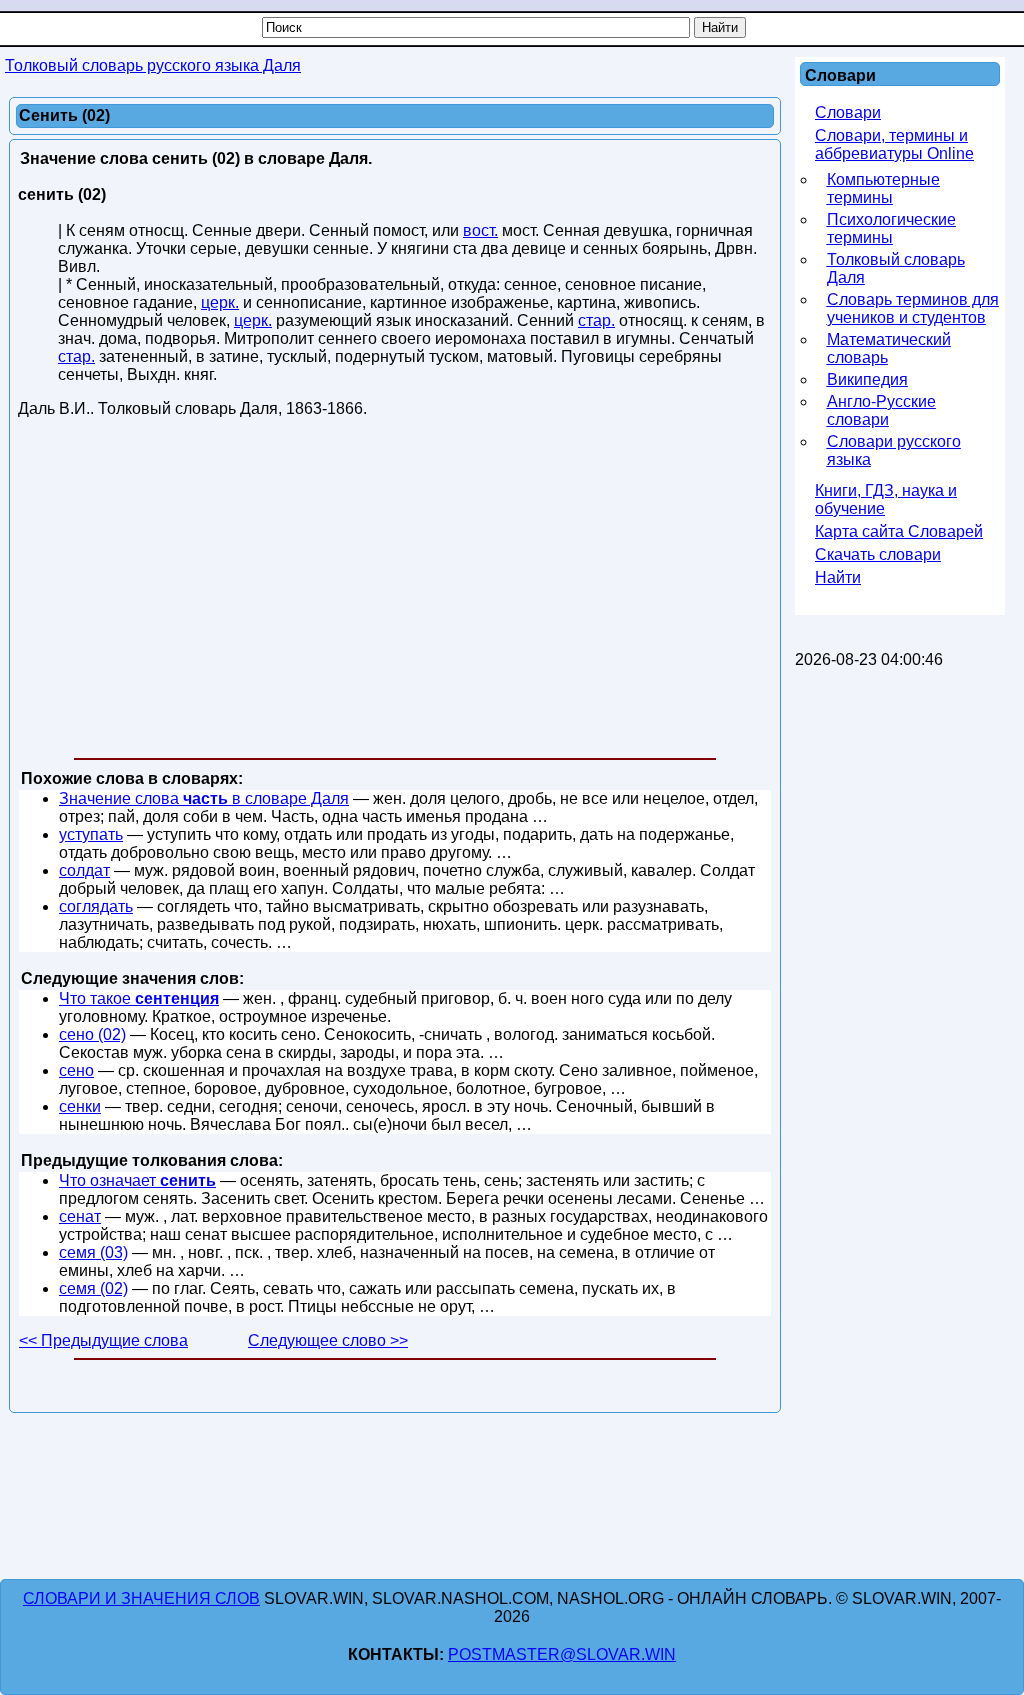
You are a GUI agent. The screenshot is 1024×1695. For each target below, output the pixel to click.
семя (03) (93, 1252)
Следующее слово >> (328, 1340)
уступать (91, 834)
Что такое (139, 998)
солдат (84, 870)
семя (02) (93, 1288)
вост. (480, 230)
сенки (80, 1106)
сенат (80, 1216)
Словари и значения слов (141, 1598)
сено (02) (92, 1034)
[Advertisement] (395, 592)
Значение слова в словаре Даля (204, 798)
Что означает (137, 1180)
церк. (220, 302)
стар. (596, 320)
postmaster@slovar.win (562, 1654)
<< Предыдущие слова (103, 1340)
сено (76, 1070)
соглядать (96, 906)
